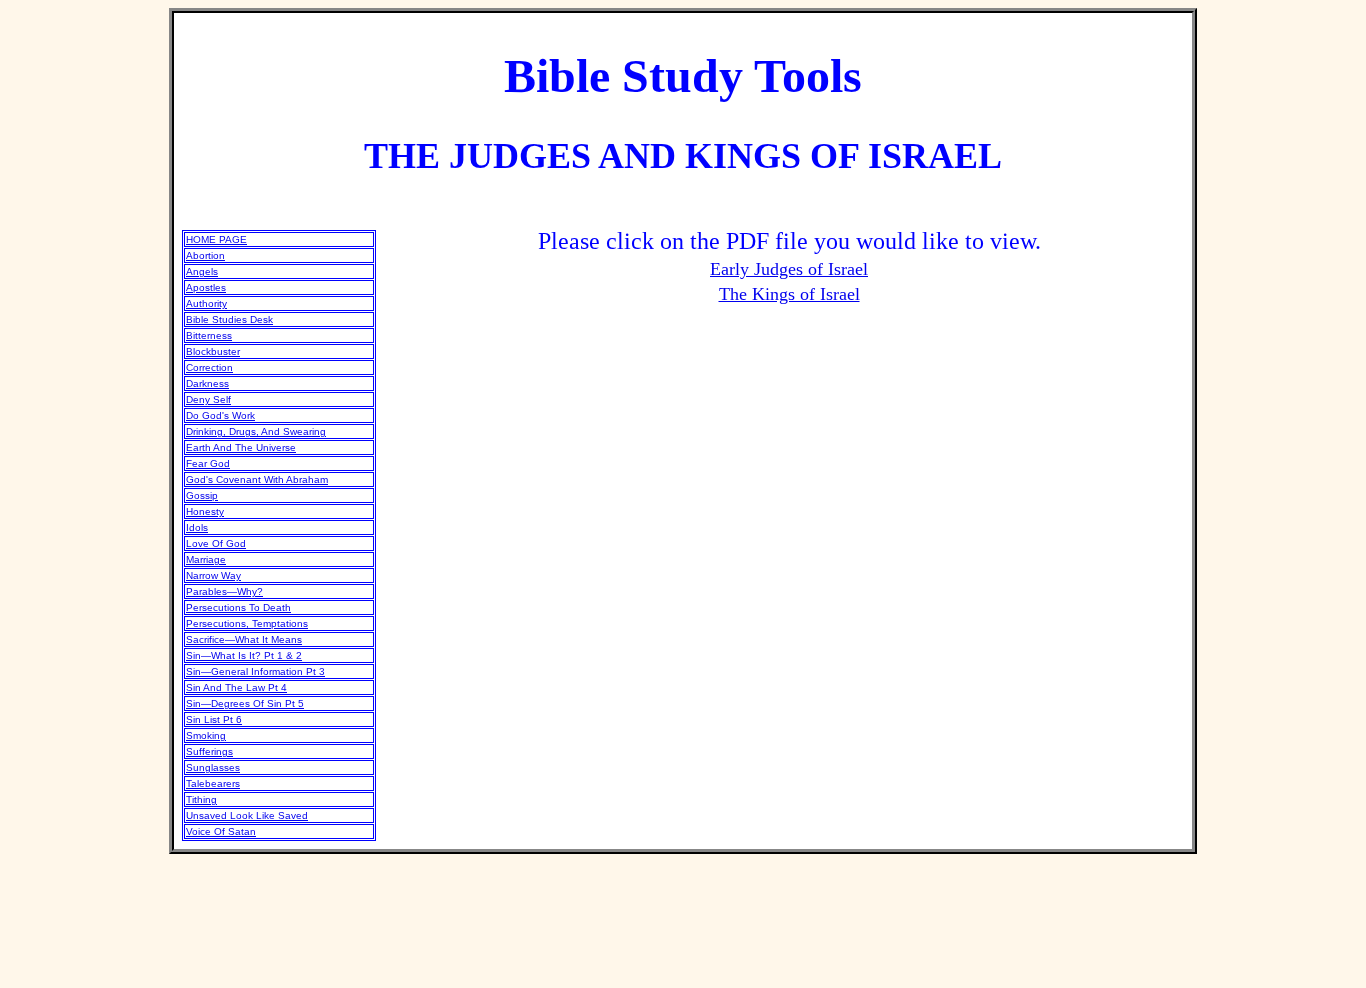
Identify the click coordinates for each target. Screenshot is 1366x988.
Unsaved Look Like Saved (247, 815)
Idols (197, 527)
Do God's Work (220, 415)
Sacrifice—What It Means (244, 639)
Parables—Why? (224, 591)
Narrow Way (213, 575)
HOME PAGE (216, 239)
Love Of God (216, 543)
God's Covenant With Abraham (257, 479)
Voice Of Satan (221, 831)
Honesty (205, 511)
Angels (202, 271)
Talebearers (213, 783)
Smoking (206, 735)
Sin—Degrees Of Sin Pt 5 (245, 703)
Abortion (205, 255)
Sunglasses (213, 767)
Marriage (206, 559)
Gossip (202, 495)
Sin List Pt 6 (214, 719)
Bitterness (209, 335)
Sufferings (209, 751)
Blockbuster (213, 351)
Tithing (201, 799)
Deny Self (208, 399)
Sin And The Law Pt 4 (236, 687)
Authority (206, 303)
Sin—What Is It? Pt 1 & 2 (244, 655)
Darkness (207, 383)
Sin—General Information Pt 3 (255, 671)
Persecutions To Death (238, 607)
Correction (209, 367)
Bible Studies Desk (229, 319)
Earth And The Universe (241, 447)
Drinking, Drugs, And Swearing (256, 431)
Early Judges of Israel (789, 269)
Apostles (206, 287)
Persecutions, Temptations (247, 623)
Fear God (208, 463)
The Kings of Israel (789, 294)
